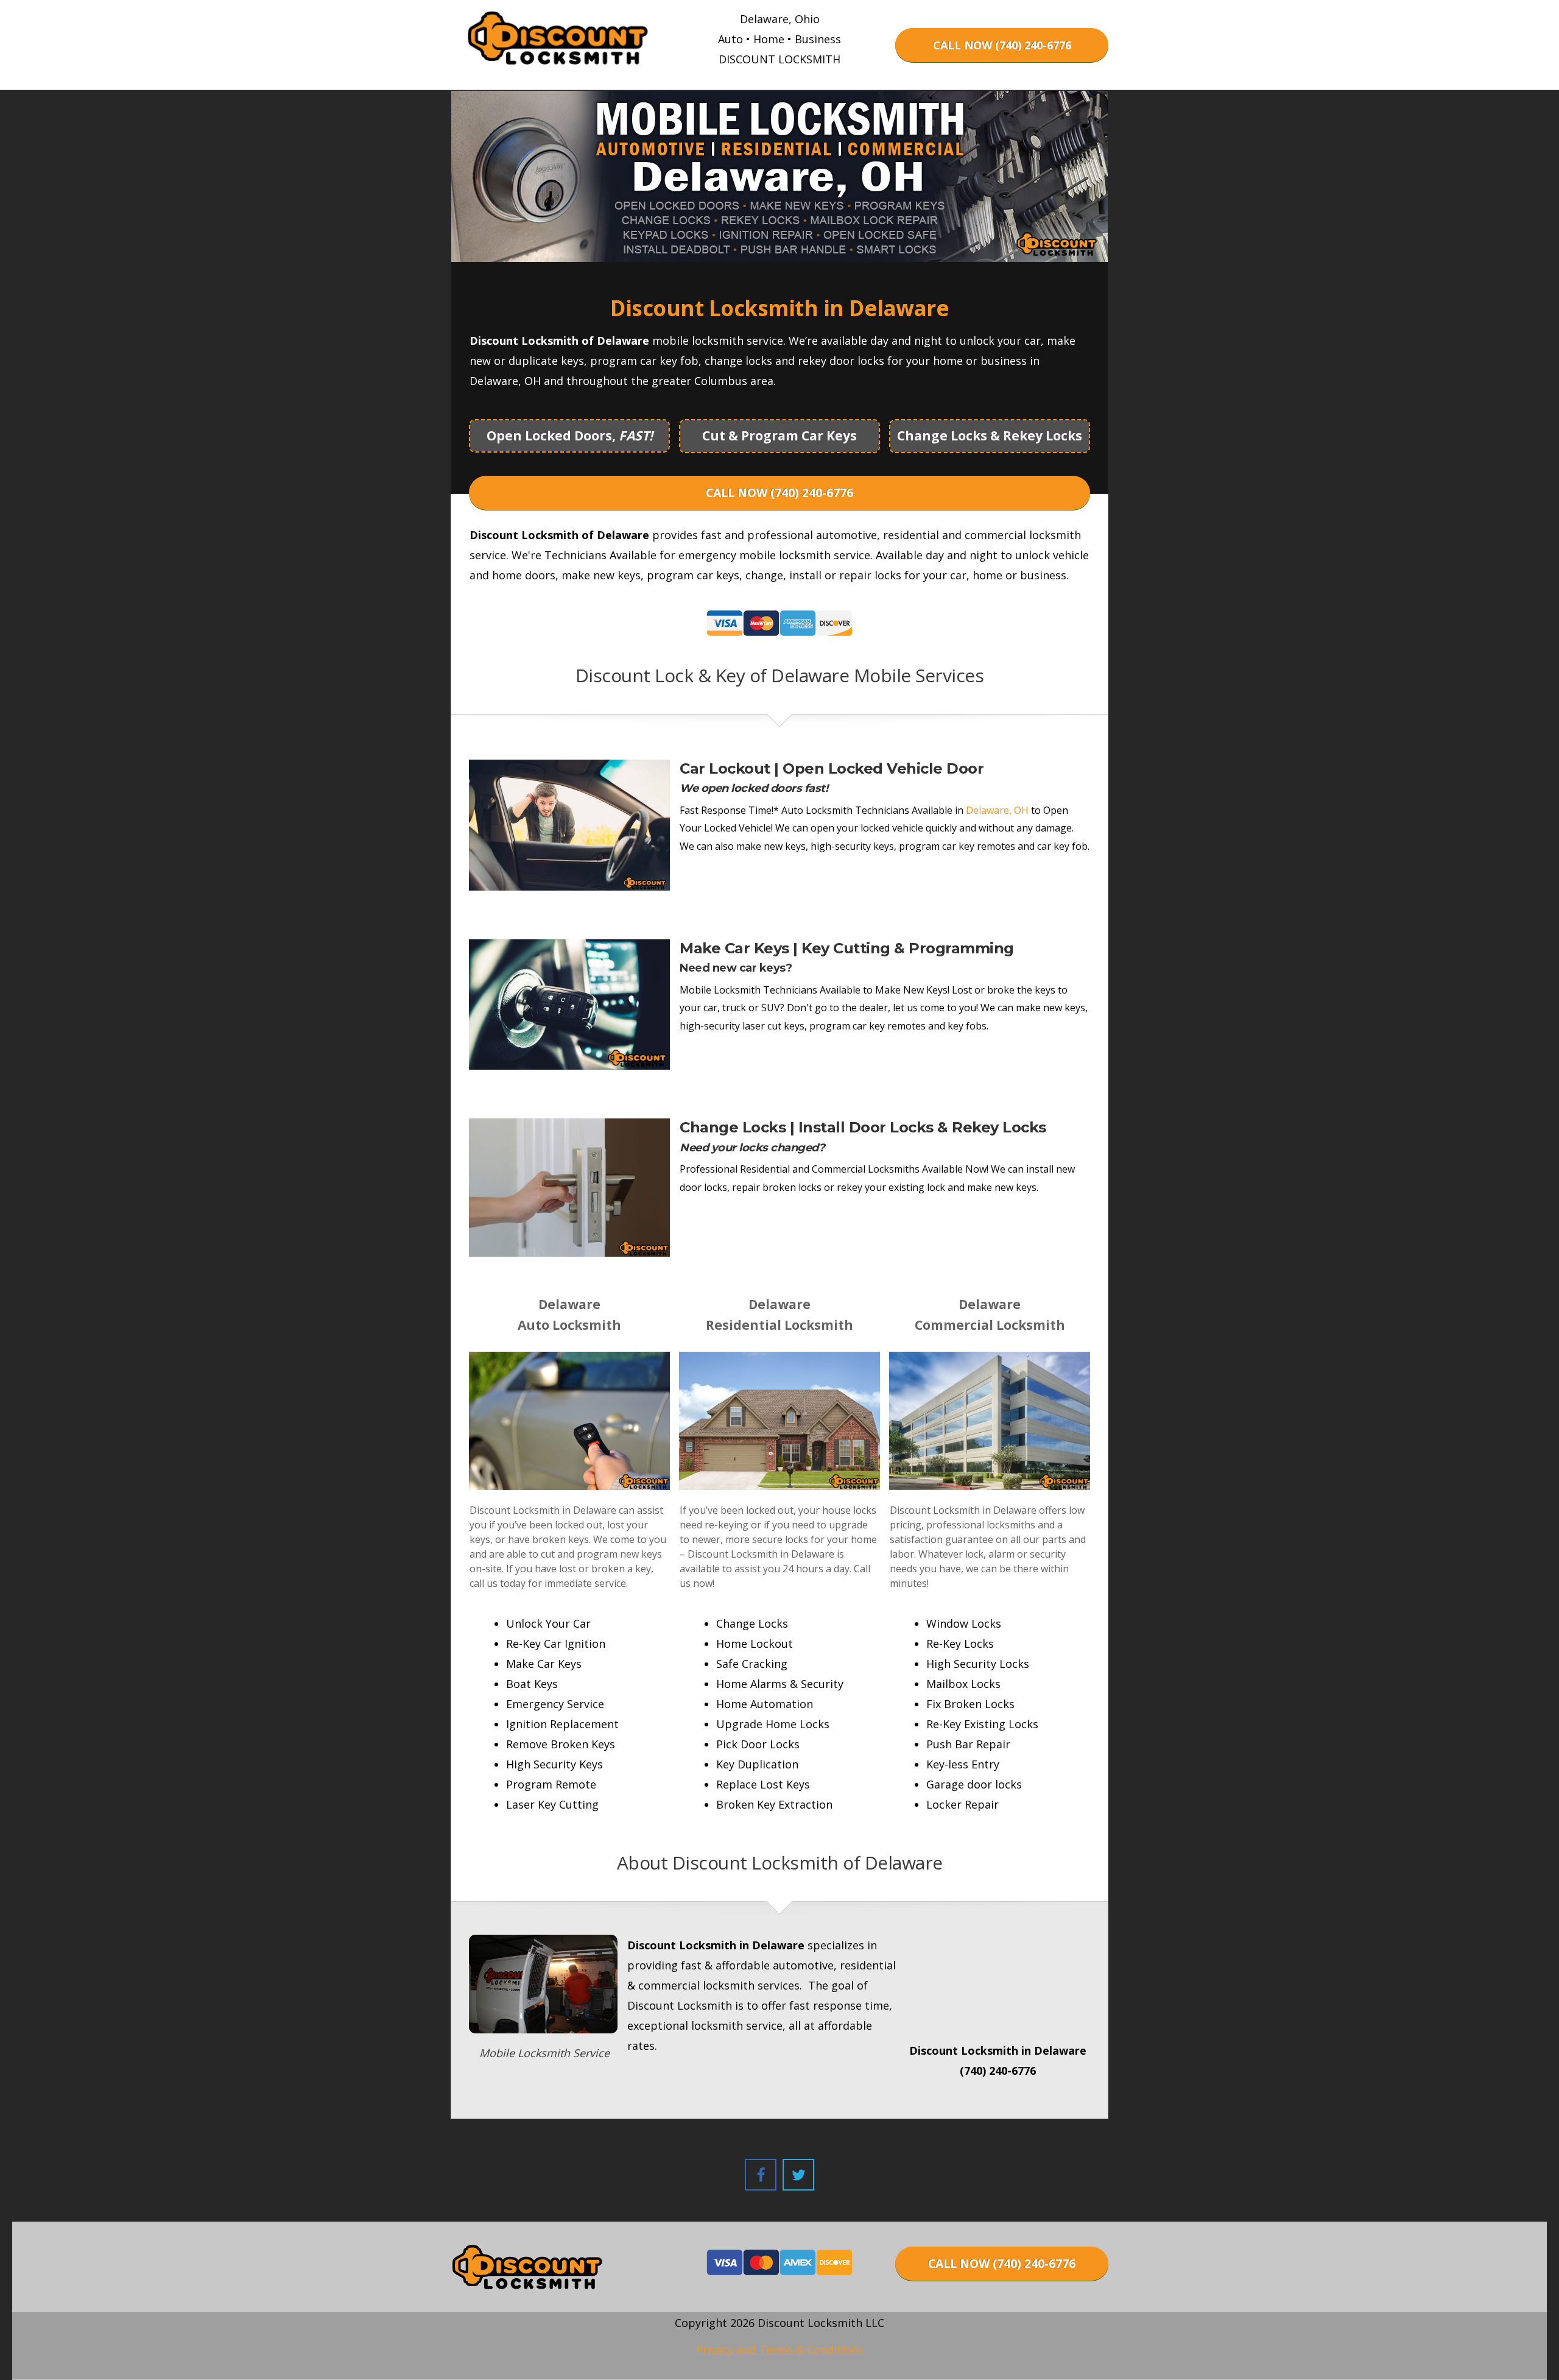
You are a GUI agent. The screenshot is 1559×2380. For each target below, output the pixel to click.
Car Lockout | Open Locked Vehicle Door (832, 768)
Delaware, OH (997, 810)
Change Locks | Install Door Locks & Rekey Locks (863, 1127)
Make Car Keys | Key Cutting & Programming (847, 948)
